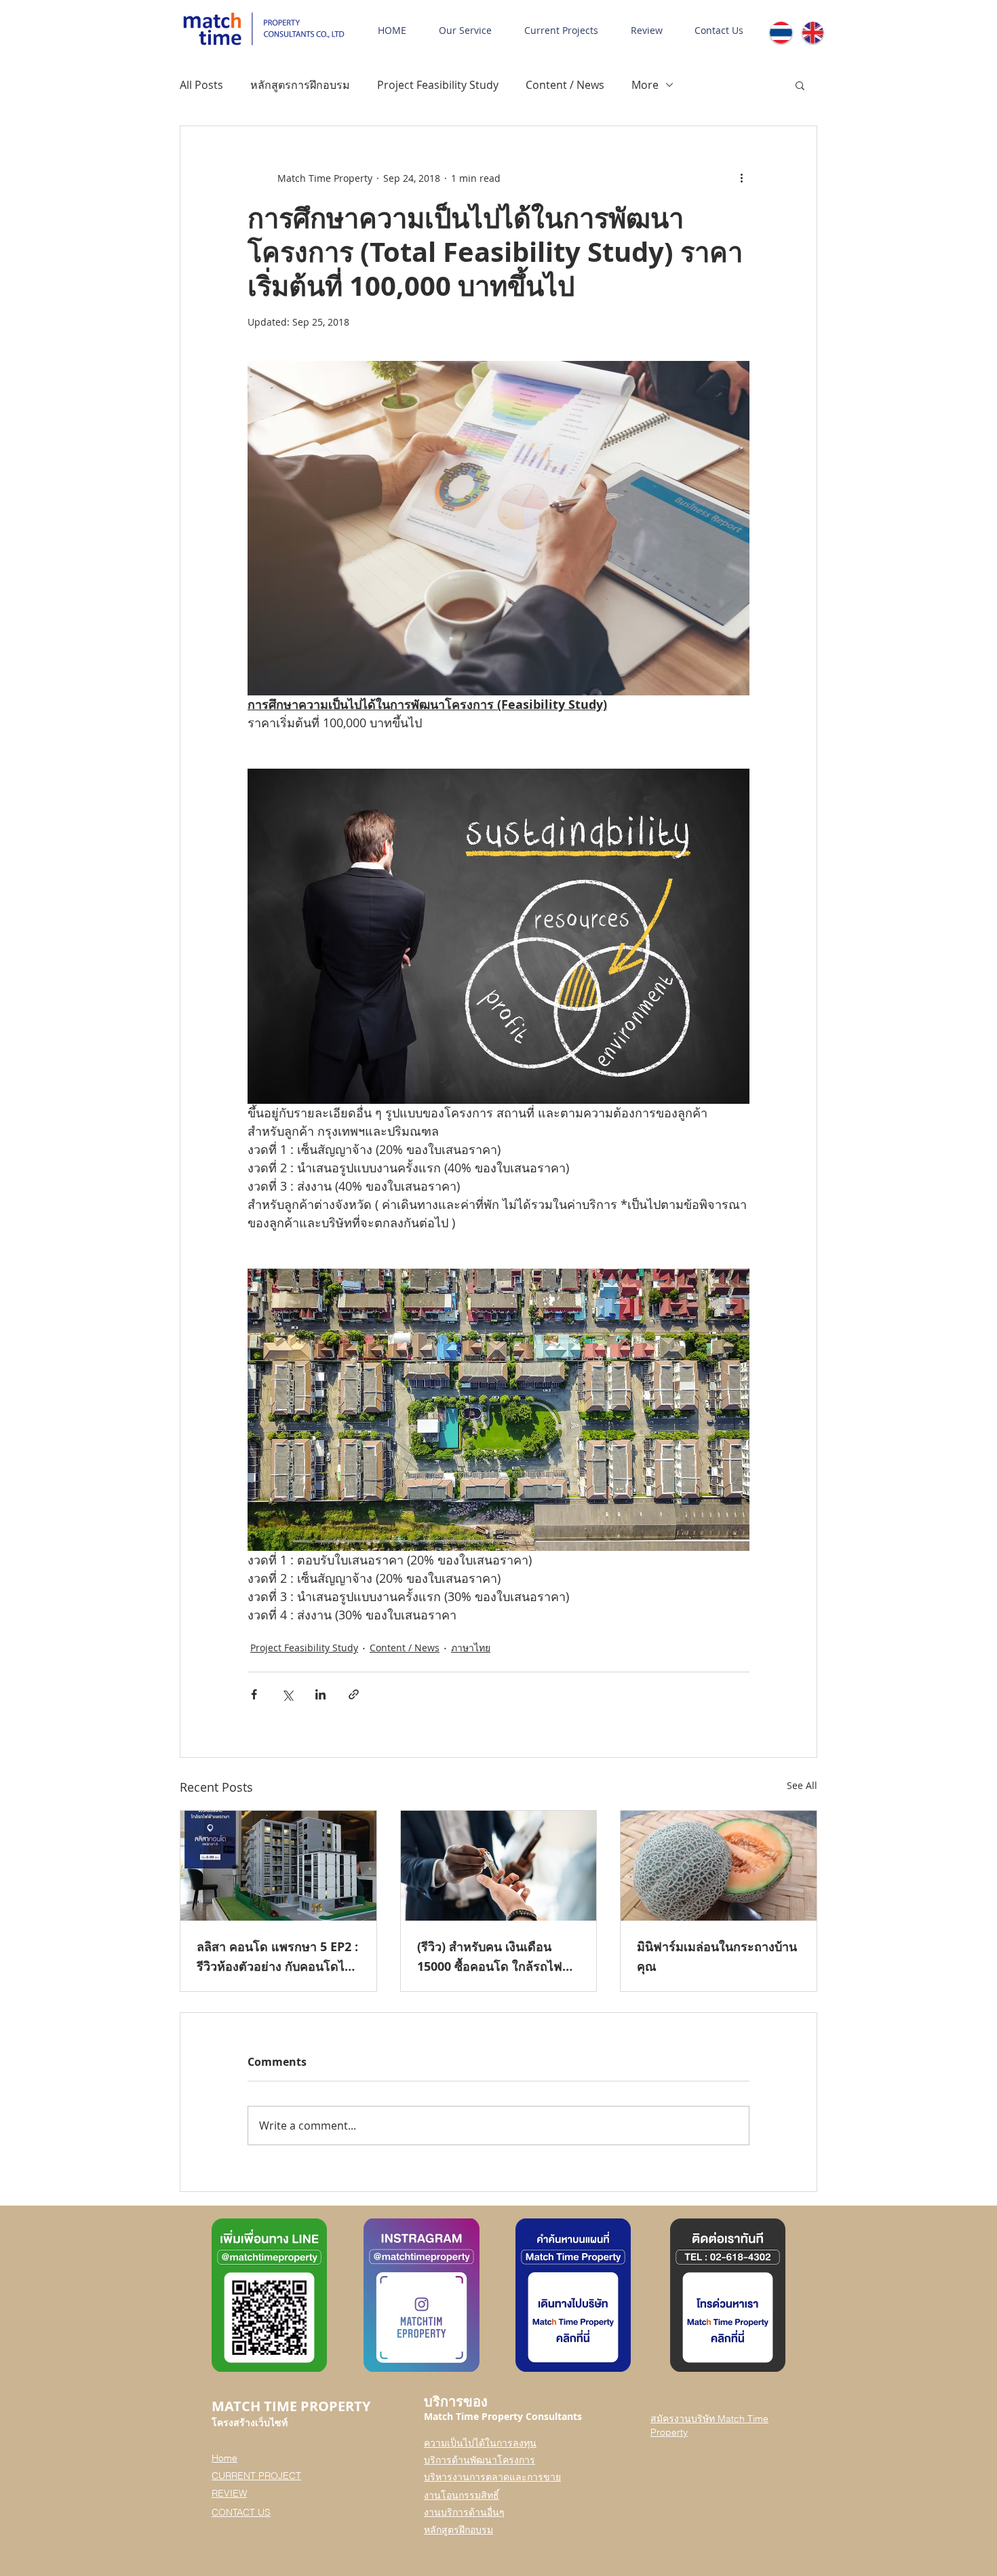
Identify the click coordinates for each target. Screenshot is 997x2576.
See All (802, 1785)
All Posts (201, 85)
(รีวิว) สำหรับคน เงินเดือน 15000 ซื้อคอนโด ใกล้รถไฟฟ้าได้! (497, 1957)
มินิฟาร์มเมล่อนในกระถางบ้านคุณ (717, 1957)
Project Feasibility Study (438, 85)
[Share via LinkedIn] (320, 1694)
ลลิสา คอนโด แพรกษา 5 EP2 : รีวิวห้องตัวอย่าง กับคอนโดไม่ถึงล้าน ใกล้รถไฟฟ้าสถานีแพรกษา (277, 1957)
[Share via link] (354, 1694)
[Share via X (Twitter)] (287, 1694)
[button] (800, 85)
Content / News (565, 85)
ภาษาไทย (471, 1648)
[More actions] (741, 178)
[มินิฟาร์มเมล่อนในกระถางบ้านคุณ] (719, 1866)
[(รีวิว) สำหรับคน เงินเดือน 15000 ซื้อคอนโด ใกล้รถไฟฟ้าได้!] (499, 1866)
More (645, 85)
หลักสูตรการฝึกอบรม (300, 85)
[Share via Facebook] (254, 1694)
